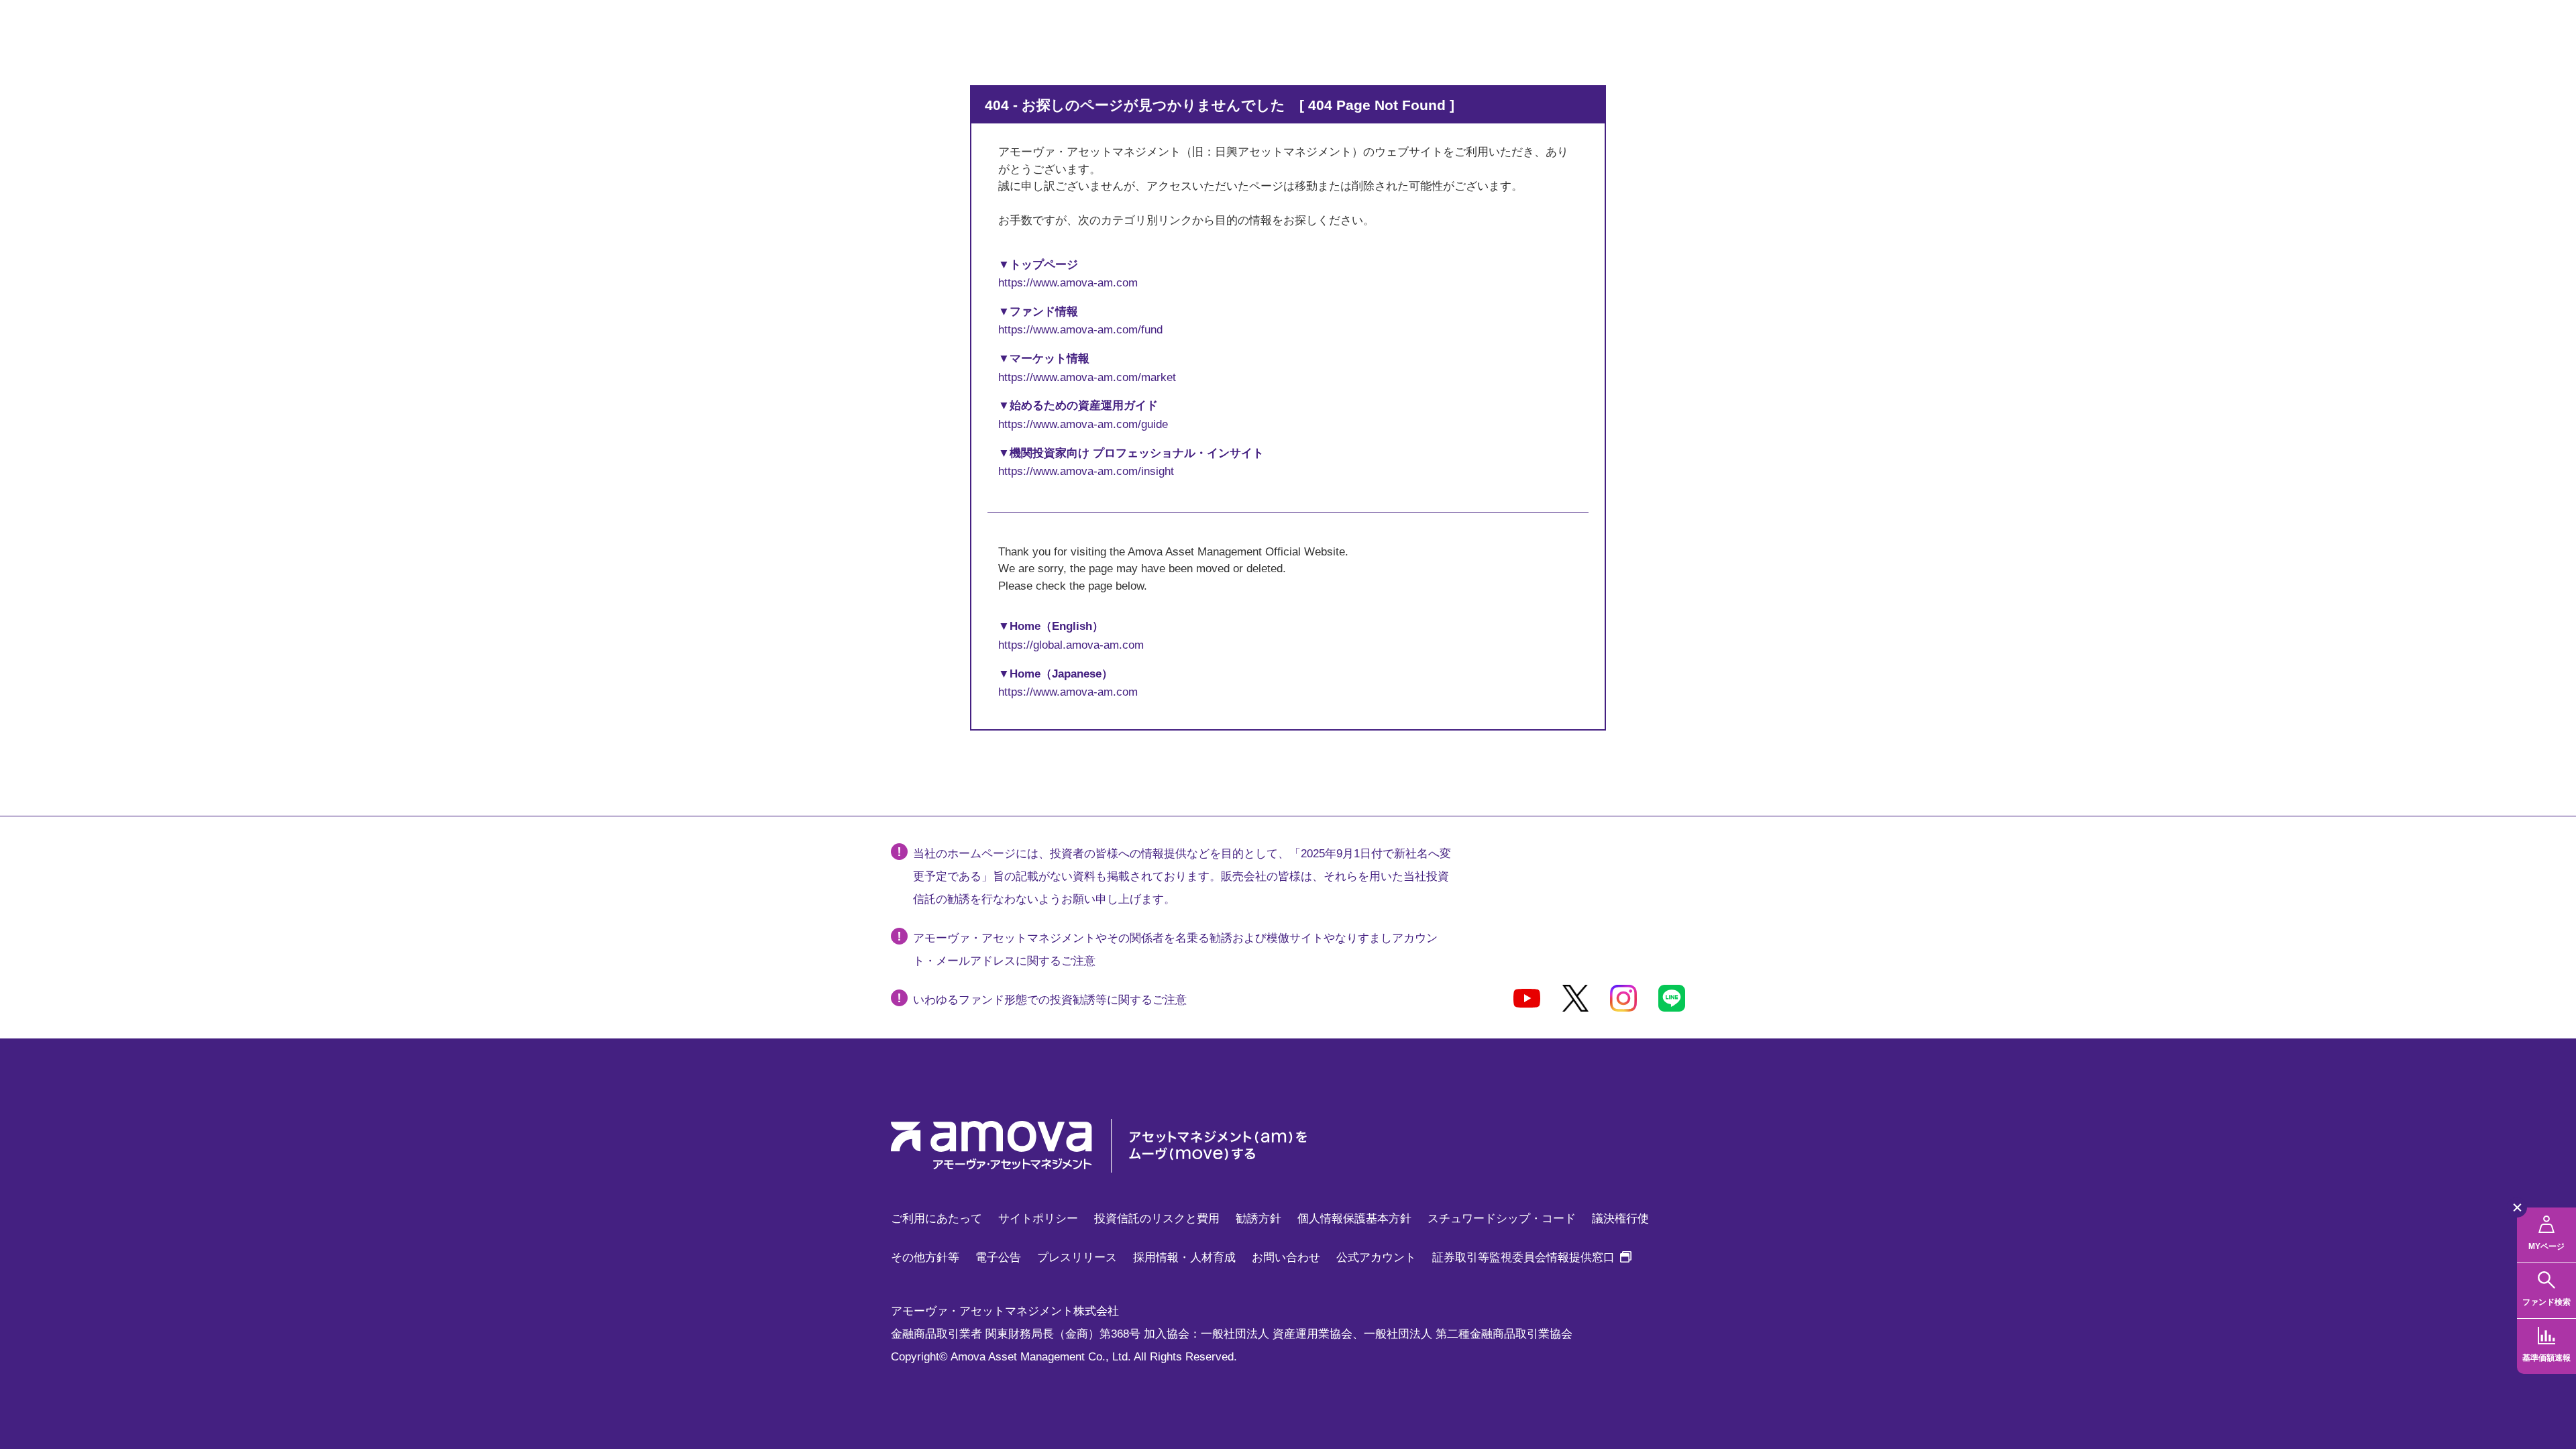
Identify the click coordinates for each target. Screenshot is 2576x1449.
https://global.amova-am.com (1071, 645)
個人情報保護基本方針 (1354, 1219)
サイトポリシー (1038, 1219)
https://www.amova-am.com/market (1087, 377)
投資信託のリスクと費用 (1157, 1219)
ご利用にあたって (936, 1219)
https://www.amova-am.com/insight (1086, 471)
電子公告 (998, 1257)
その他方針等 (925, 1257)
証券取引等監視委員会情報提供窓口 (1532, 1257)
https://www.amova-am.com (1068, 283)
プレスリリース (1077, 1257)
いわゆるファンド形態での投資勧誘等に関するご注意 (1050, 1000)
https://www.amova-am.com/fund (1080, 330)
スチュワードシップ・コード (1502, 1219)
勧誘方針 (1258, 1219)
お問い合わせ (1286, 1257)
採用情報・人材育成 (1184, 1257)
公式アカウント (1376, 1257)
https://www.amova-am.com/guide (1083, 424)
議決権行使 (1620, 1219)
